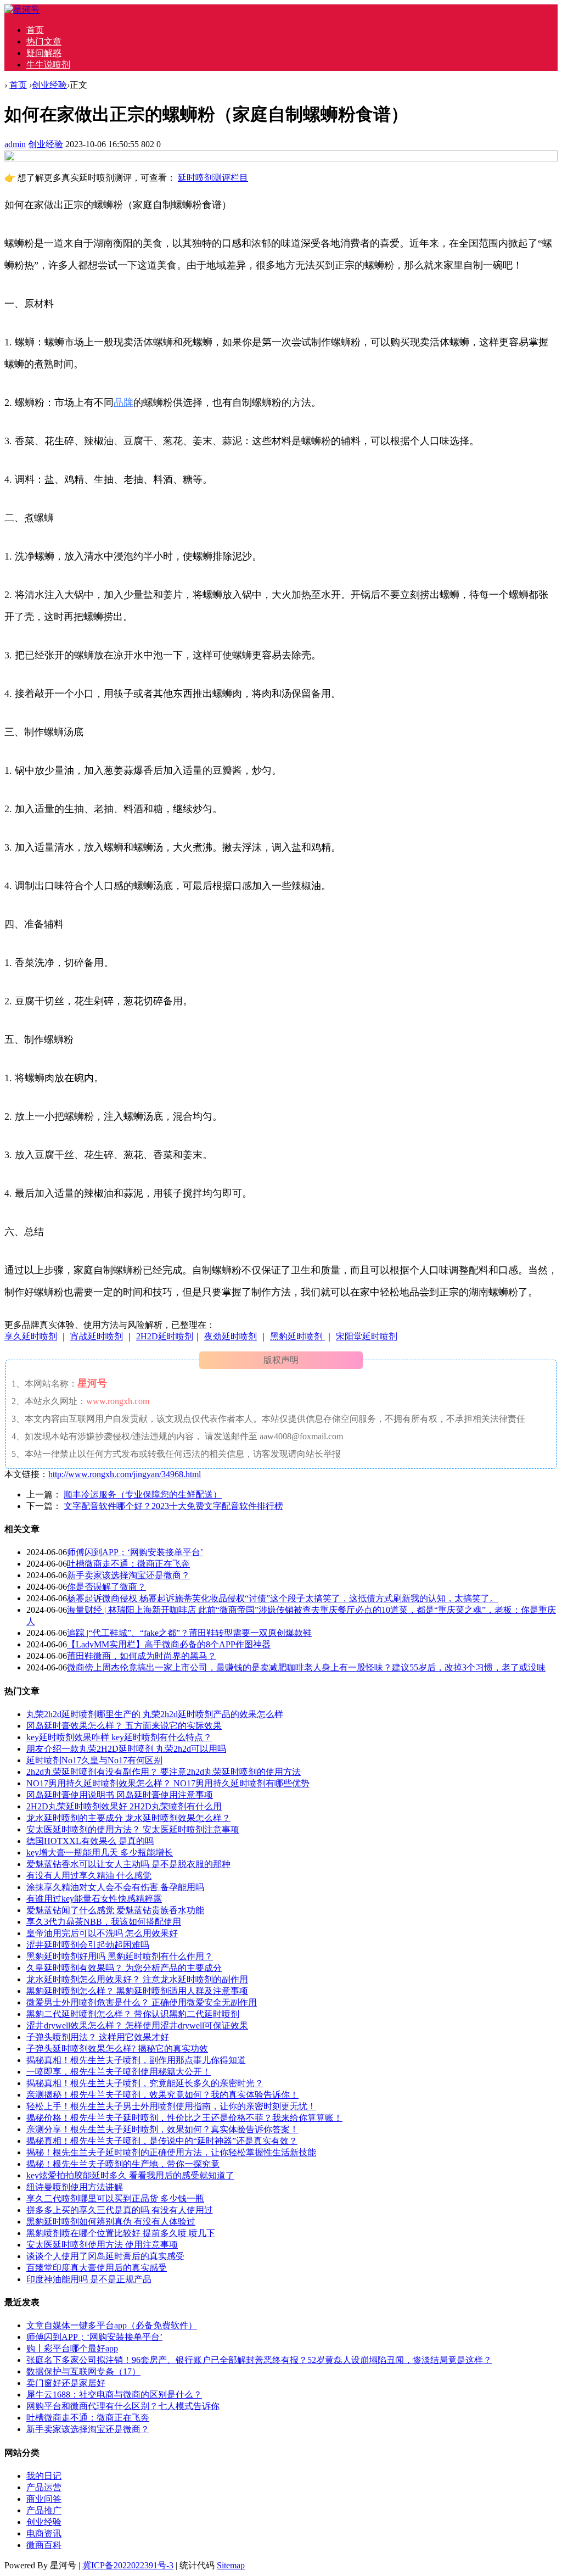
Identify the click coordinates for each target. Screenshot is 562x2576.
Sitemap (231, 2565)
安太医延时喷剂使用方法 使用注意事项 (102, 2245)
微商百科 (44, 2545)
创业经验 (49, 85)
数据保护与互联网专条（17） (83, 2371)
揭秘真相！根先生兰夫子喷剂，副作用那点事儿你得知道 (136, 2060)
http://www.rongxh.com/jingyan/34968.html (125, 1474)
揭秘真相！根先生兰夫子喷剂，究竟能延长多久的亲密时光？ (145, 2083)
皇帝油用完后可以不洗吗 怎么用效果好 (102, 1933)
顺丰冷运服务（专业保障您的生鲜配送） (143, 1494)
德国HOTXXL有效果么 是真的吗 (90, 1841)
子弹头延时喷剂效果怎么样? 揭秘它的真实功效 (117, 2049)
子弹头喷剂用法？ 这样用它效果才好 (98, 2037)
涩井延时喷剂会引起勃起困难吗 (88, 1945)
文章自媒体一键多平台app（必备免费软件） (112, 2325)
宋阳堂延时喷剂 (367, 1336)
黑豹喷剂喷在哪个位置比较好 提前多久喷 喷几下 (121, 2233)
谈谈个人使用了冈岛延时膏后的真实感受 (105, 2256)
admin (15, 144)
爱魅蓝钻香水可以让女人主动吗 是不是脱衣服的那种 (128, 1864)
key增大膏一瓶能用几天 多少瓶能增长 (100, 1853)
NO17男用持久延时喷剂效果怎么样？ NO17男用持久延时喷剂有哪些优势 (168, 1783)
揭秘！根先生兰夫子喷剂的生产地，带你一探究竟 (123, 2164)
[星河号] (22, 10)
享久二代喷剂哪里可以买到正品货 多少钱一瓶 (115, 2198)
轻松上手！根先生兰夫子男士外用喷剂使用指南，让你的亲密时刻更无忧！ (171, 2106)
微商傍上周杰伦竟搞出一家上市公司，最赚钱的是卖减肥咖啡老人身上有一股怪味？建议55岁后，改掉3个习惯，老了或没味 (306, 1667)
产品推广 (44, 2510)
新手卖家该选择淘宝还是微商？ (128, 1575)
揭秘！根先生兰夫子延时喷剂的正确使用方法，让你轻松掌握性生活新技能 (171, 2152)
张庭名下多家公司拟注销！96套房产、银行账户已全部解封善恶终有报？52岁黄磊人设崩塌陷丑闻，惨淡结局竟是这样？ (259, 2360)
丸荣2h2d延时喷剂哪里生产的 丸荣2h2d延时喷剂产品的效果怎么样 (155, 1714)
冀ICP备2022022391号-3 (128, 2565)
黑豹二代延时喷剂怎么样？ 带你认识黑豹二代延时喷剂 (133, 2014)
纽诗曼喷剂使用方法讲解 (75, 2187)
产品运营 (44, 2487)
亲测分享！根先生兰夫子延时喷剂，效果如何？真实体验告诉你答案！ (162, 2129)
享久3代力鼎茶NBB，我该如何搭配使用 (104, 1922)
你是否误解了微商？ (106, 1587)
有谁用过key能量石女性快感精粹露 (94, 1899)
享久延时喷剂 (31, 1336)
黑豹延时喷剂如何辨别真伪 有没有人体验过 (111, 2222)
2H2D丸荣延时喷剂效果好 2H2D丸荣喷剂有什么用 (124, 1806)
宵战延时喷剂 (97, 1336)
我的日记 (44, 2476)
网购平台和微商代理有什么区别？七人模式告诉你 (123, 2406)
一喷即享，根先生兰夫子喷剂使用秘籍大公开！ (119, 2072)
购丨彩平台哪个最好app (72, 2348)
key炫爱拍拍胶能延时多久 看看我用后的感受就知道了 (130, 2175)
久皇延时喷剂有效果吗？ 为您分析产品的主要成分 (124, 1968)
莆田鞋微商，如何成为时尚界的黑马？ (142, 1656)
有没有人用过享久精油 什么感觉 (89, 1876)
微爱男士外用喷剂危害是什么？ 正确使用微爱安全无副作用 (142, 2002)
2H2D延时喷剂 (165, 1336)
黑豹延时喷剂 (297, 1336)
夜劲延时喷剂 (231, 1336)
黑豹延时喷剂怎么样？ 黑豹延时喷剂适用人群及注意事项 (137, 1991)
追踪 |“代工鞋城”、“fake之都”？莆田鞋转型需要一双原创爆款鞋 (189, 1633)
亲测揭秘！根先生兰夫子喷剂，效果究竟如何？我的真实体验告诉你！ (162, 2095)
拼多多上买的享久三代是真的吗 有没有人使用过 (120, 2210)
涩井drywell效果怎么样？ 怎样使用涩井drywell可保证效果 (137, 2025)
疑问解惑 (44, 53)
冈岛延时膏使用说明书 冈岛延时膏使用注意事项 (120, 1795)
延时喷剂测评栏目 (213, 178)
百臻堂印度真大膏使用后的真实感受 (97, 2268)
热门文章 (44, 41)
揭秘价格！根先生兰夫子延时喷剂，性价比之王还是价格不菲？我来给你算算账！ (184, 2118)
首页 (35, 30)
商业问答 (44, 2499)
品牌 (123, 403)
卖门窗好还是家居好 (66, 2383)
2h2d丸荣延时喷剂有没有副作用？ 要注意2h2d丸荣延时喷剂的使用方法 (164, 1772)
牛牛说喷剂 (48, 65)
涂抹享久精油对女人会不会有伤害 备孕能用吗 (115, 1887)
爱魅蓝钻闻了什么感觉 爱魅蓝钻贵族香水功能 (115, 1910)
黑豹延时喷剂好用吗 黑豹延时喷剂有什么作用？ (120, 1956)
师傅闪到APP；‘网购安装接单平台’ (135, 1552)
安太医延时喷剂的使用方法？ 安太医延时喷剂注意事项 (133, 1829)
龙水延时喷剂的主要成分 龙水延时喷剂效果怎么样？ (128, 1818)
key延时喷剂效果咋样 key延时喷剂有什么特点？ (119, 1737)
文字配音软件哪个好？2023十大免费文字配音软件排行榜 (173, 1506)
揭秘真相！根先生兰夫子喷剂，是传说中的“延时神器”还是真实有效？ (162, 2141)
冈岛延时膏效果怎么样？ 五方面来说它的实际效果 (124, 1726)
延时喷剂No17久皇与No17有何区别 (94, 1760)
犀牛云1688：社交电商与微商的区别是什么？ (114, 2395)
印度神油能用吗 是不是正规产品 (89, 2279)
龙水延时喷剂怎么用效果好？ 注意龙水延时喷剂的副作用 (137, 1979)
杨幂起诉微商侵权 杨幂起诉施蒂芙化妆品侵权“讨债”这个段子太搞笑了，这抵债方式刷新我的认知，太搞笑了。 (283, 1598)
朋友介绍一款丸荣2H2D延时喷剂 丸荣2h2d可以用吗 (126, 1749)
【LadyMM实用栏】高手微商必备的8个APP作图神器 (169, 1644)
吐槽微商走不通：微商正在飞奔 (128, 1564)
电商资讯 (44, 2533)
